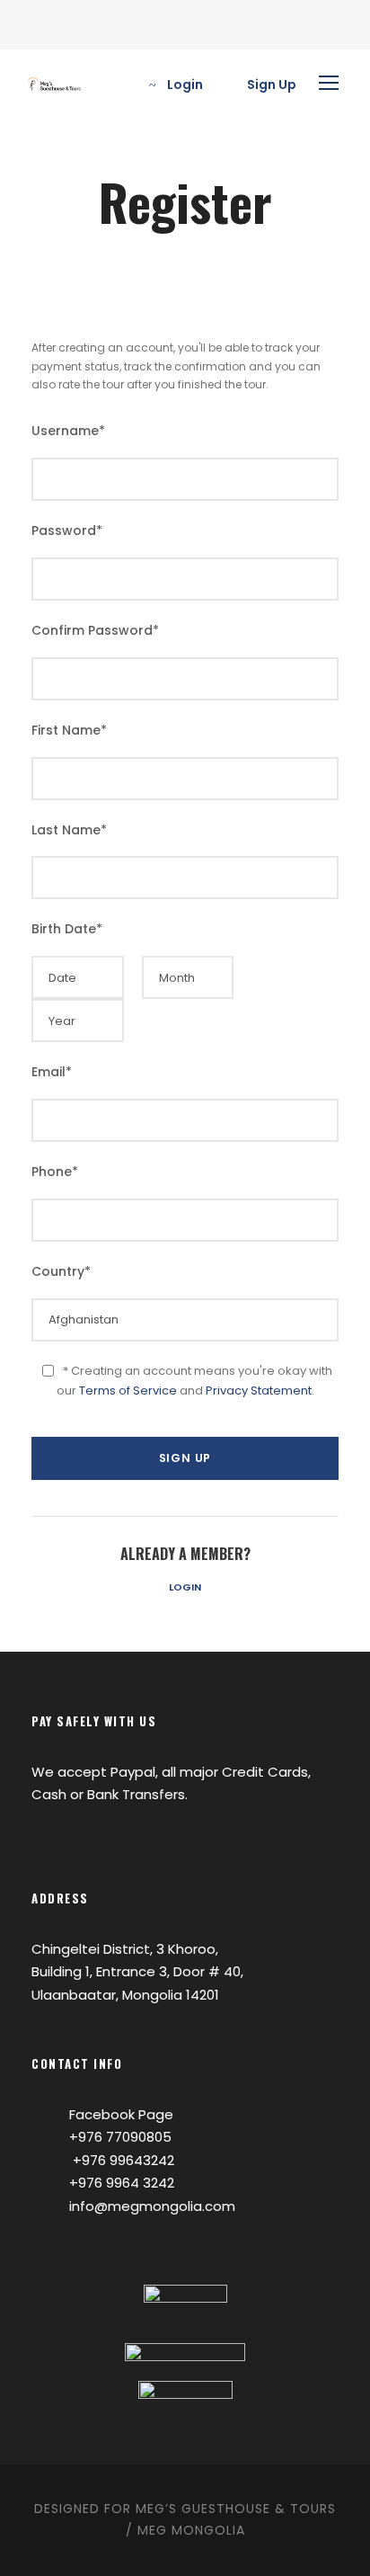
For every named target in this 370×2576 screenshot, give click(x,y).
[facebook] (35, 33)
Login (185, 1587)
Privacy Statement (259, 1391)
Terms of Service (128, 1391)
